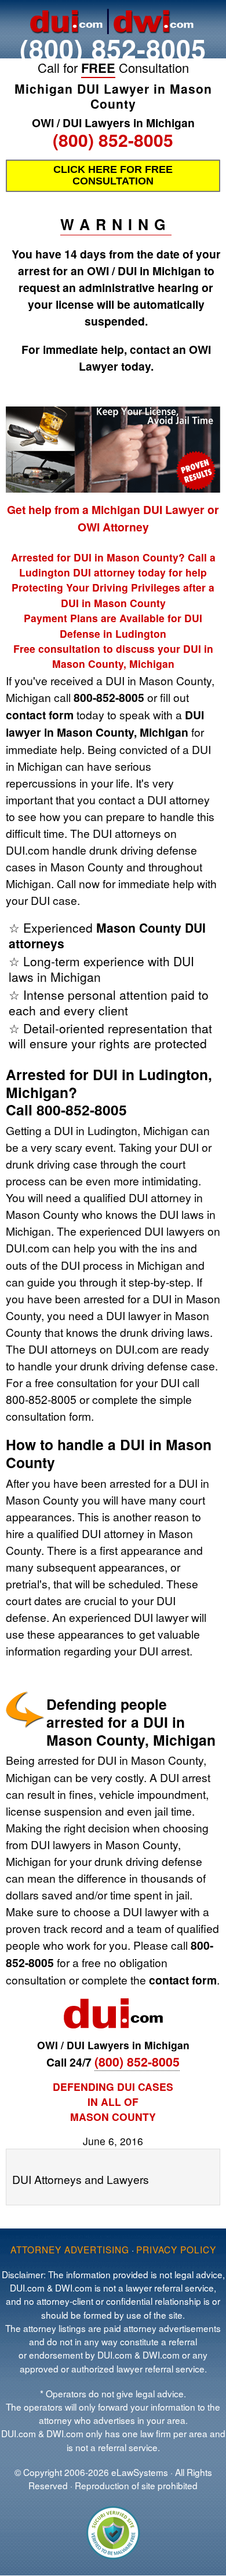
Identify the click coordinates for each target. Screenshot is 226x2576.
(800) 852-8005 (113, 48)
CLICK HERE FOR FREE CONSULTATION (113, 175)
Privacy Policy (176, 2249)
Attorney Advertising (70, 2249)
